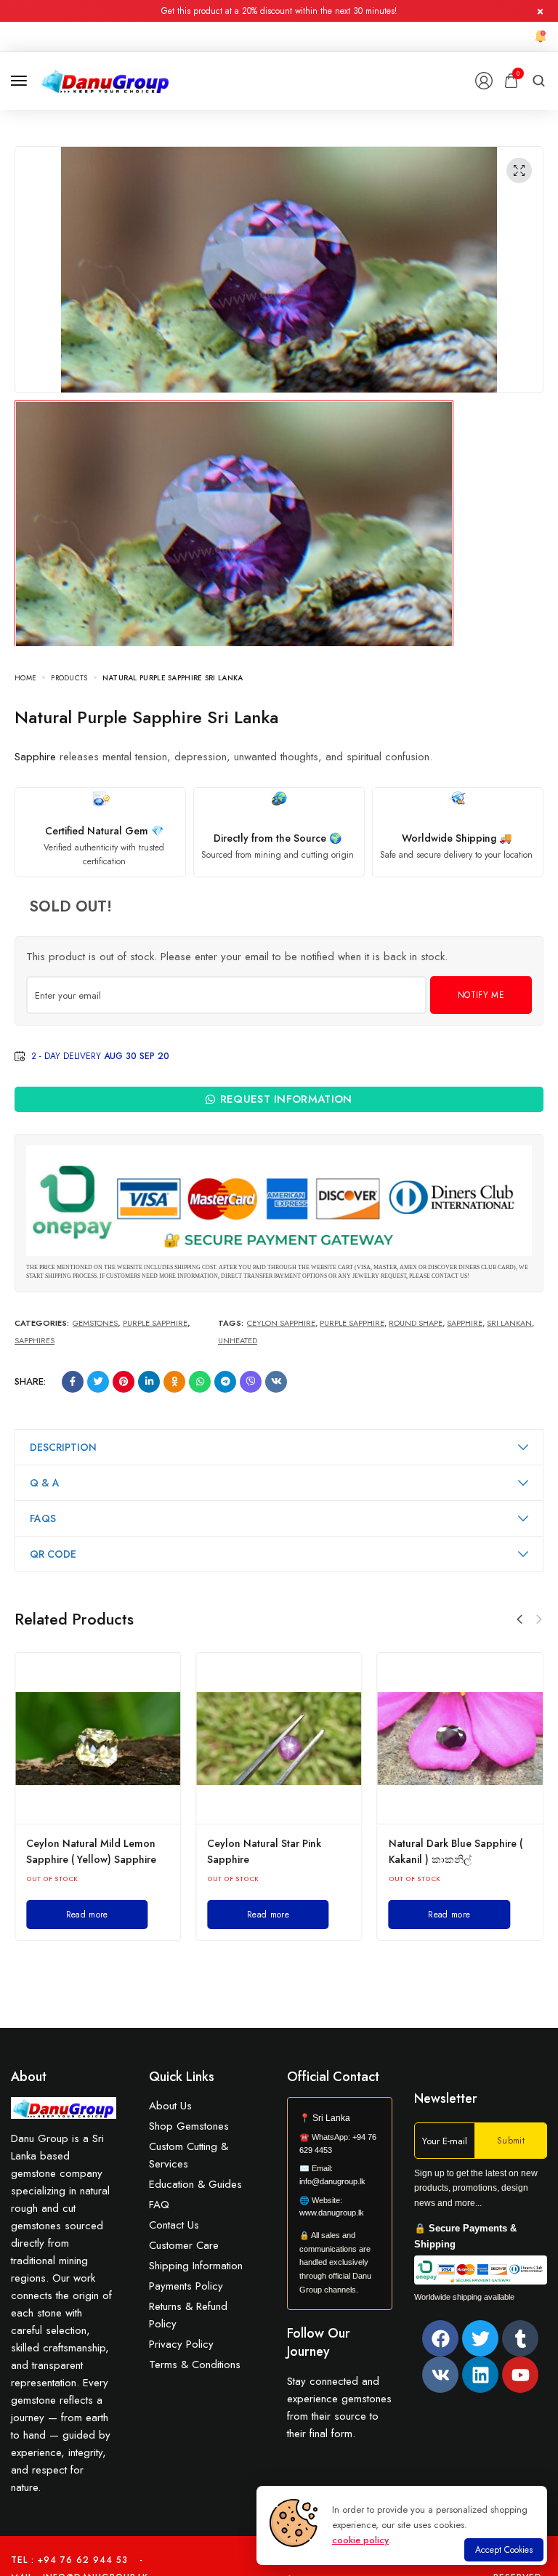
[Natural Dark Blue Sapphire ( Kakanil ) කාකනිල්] (460, 1739)
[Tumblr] (520, 2338)
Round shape (416, 1323)
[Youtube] (520, 2375)
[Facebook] (440, 2338)
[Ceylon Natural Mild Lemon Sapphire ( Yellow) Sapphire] (98, 1739)
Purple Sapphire (155, 1323)
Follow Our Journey (319, 2342)
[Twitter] (480, 2338)
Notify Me (481, 995)
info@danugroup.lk (332, 2181)
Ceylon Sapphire (281, 1323)
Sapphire (35, 757)
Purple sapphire (352, 1323)
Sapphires (35, 1340)
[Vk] (440, 2375)
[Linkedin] (480, 2375)
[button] (519, 1619)
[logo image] (106, 79)
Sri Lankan (509, 1323)
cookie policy (360, 2540)
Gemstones (95, 1323)
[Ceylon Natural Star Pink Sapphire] (279, 1739)
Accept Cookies (504, 2550)
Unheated (238, 1340)
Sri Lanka (331, 2118)
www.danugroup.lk (332, 2213)
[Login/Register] (484, 81)
